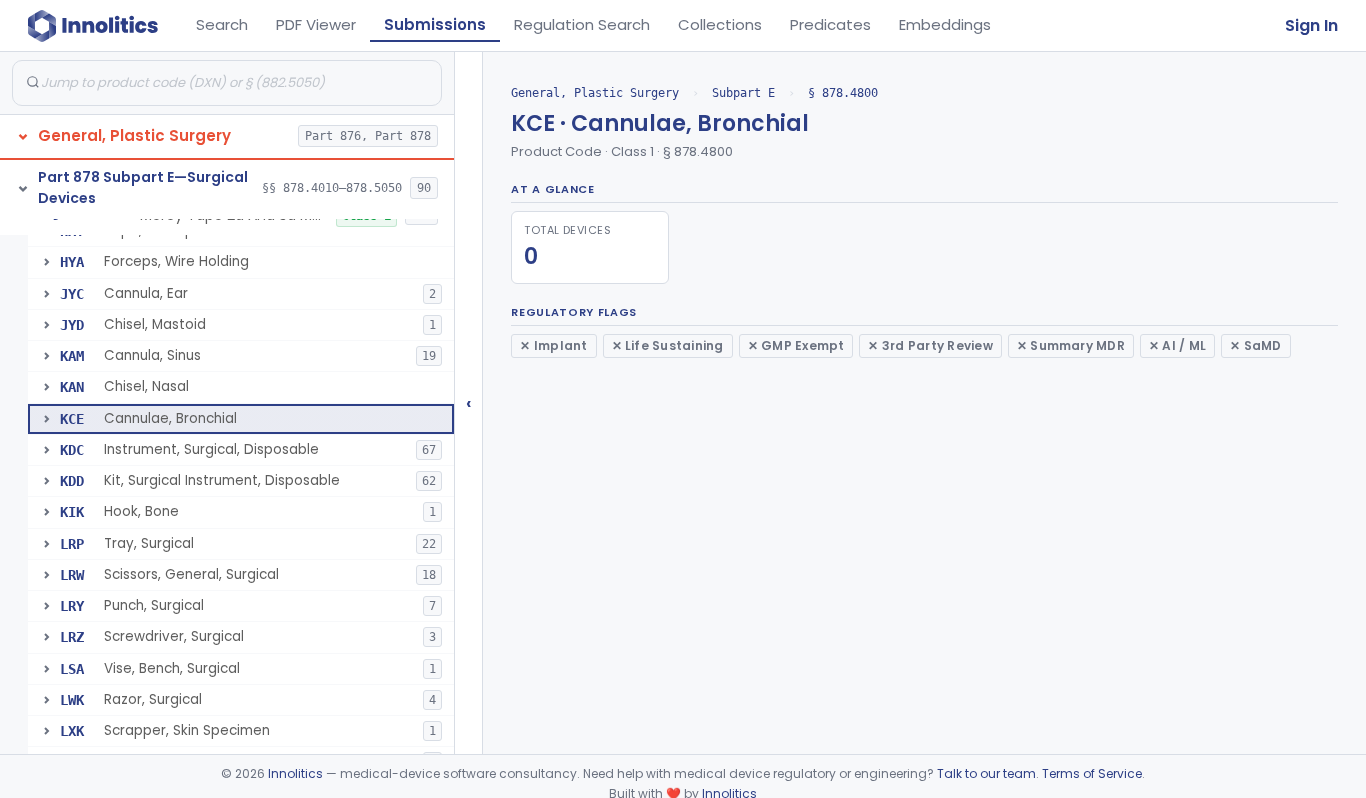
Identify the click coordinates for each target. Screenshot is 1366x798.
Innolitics (295, 773)
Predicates (830, 24)
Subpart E (743, 93)
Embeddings (945, 24)
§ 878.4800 (843, 93)
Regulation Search (582, 24)
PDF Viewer (316, 24)
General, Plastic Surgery (595, 93)
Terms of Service (1092, 773)
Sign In (1311, 25)
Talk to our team (986, 773)
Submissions (435, 24)
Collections (720, 24)
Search (222, 24)
